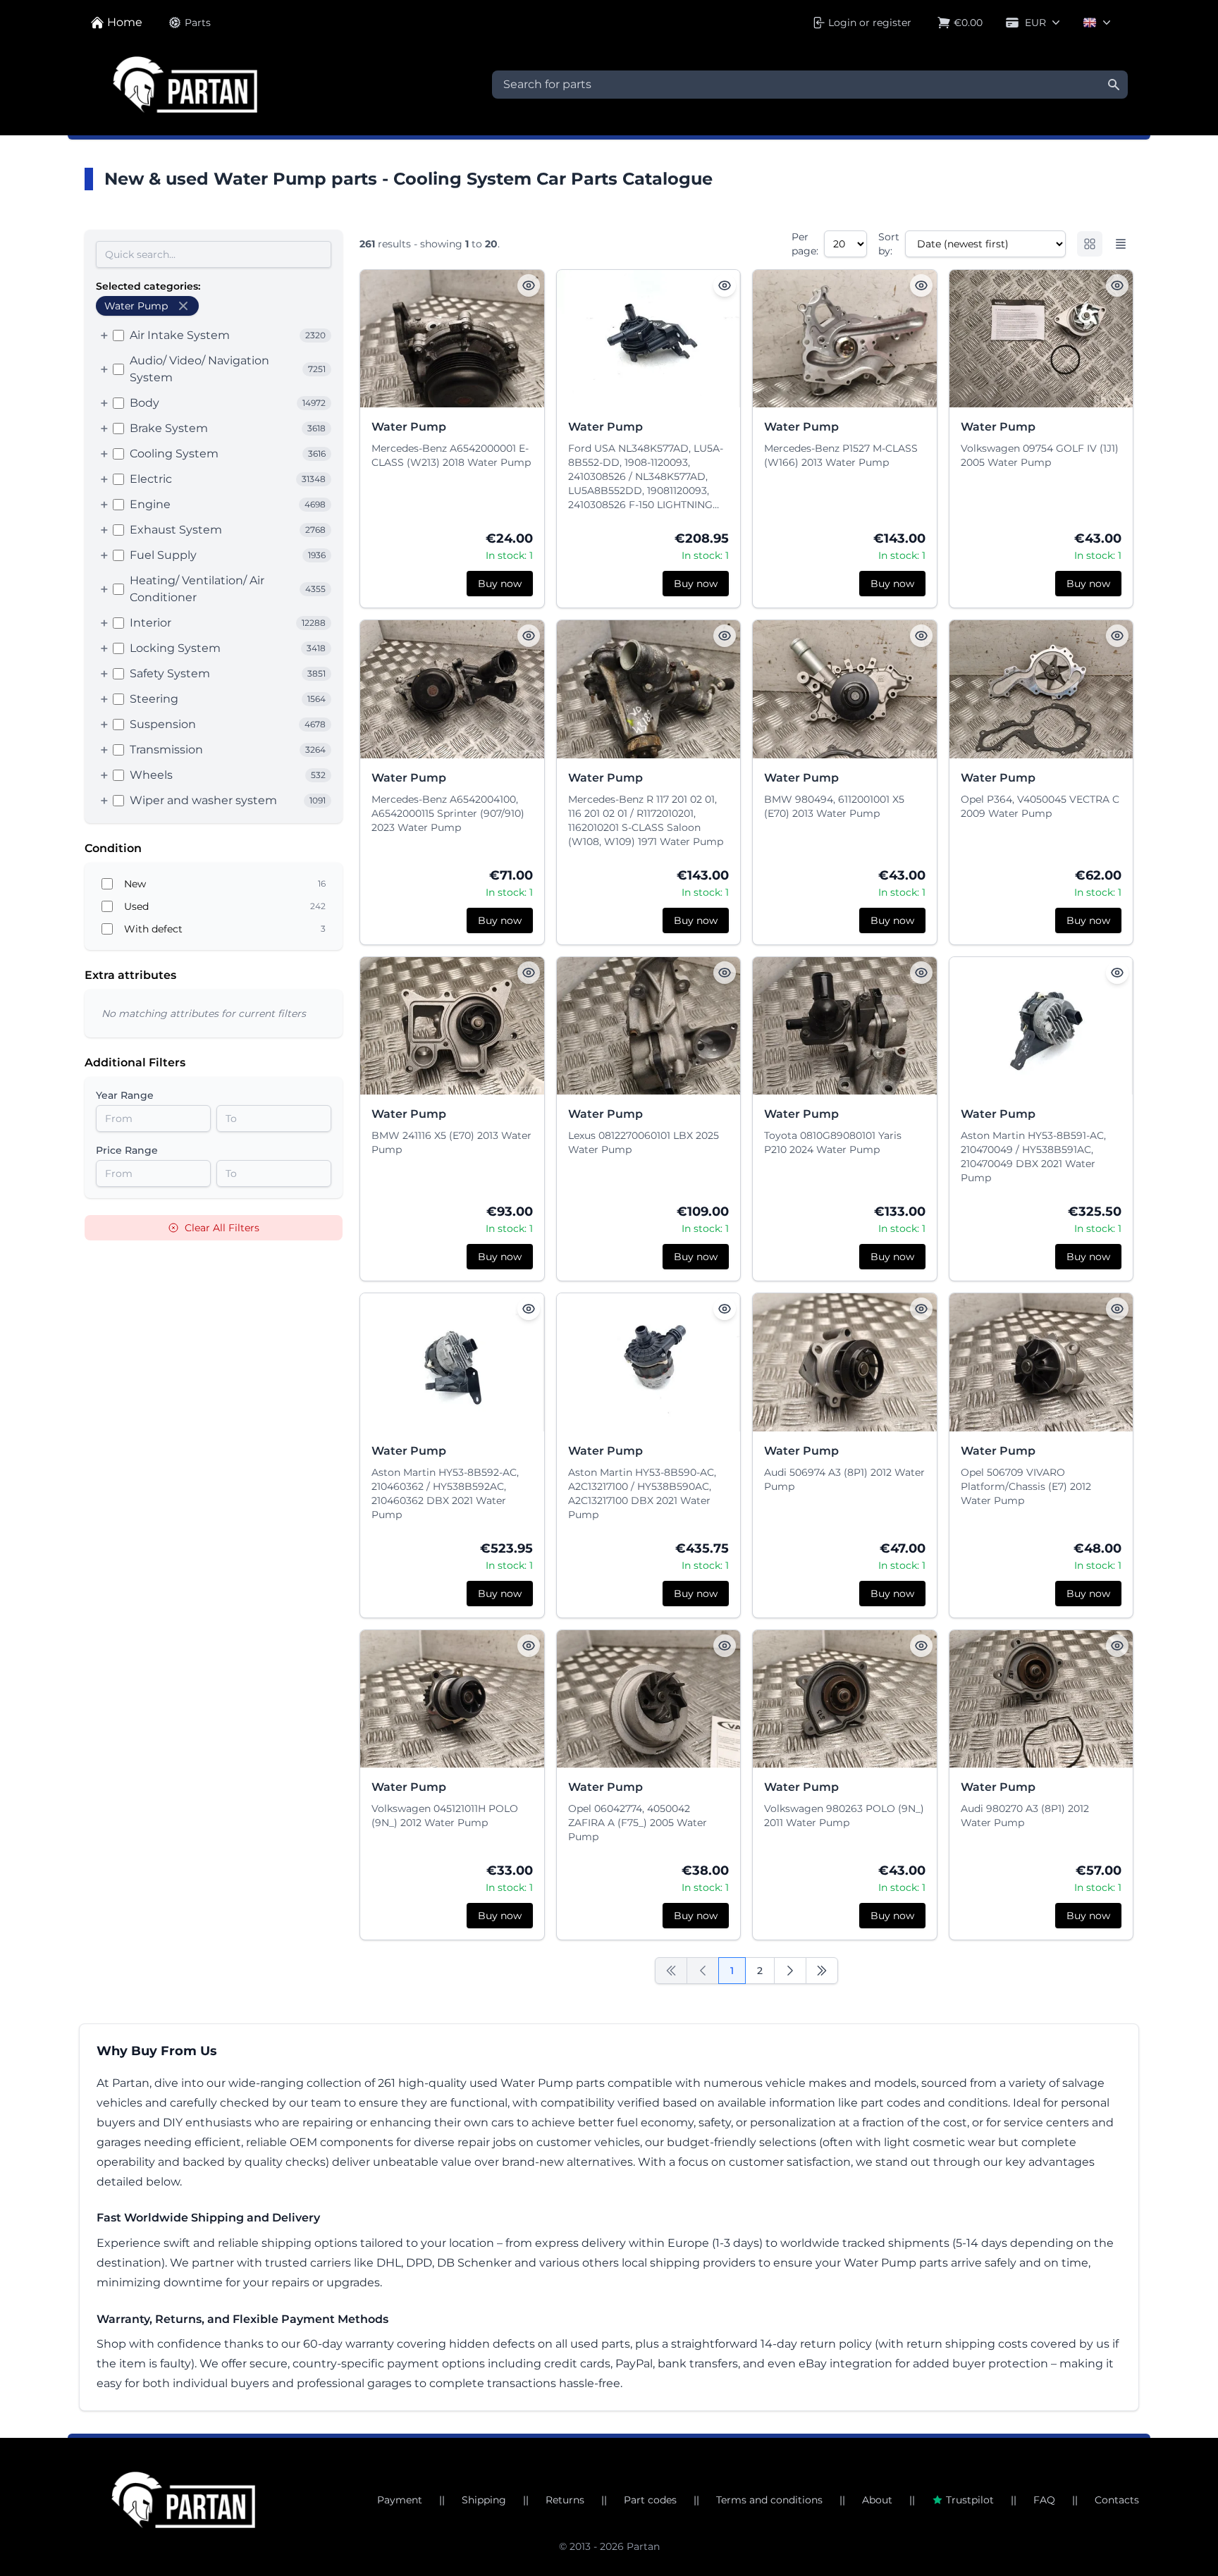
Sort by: (889, 244)
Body (144, 403)
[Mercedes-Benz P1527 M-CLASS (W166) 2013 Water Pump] (845, 339)
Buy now (500, 584)
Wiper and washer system (203, 800)
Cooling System (174, 454)
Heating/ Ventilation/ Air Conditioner (197, 589)
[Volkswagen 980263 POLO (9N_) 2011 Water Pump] (845, 1699)
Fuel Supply (163, 555)
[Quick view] (529, 285)
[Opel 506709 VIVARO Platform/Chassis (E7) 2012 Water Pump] (1041, 1362)
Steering (154, 699)
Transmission (166, 750)
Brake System (169, 428)
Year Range (125, 1095)
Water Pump (409, 427)
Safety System (170, 673)
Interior (150, 623)
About (877, 2500)
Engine (150, 504)
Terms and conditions (769, 2500)
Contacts (1117, 2500)
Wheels (151, 775)
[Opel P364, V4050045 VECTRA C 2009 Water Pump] (1041, 689)
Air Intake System (180, 335)
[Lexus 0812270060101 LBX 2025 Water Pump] (649, 1026)
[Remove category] (183, 306)
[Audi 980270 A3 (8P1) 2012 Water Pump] (1041, 1699)
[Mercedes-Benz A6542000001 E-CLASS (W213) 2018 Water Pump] (452, 339)
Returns (565, 2500)
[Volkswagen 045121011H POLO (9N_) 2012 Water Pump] (452, 1699)
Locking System (175, 648)
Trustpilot (970, 2500)
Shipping (484, 2500)
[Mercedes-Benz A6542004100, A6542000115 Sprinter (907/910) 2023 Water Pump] (452, 689)
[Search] (1114, 85)
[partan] (183, 2500)
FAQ (1044, 2500)
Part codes (650, 2500)
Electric (151, 479)
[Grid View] (1090, 244)
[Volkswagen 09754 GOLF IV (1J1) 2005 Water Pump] (1041, 339)
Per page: (805, 244)
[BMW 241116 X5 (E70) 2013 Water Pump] (452, 1026)
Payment (400, 2500)
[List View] (1121, 244)
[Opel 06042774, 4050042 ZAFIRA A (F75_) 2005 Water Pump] (649, 1699)
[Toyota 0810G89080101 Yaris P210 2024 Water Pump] (845, 1026)
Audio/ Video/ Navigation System (199, 369)
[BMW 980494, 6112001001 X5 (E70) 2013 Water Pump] (845, 689)
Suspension (163, 724)
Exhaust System (176, 530)
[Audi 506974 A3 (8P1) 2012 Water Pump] (845, 1362)
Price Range (127, 1150)
